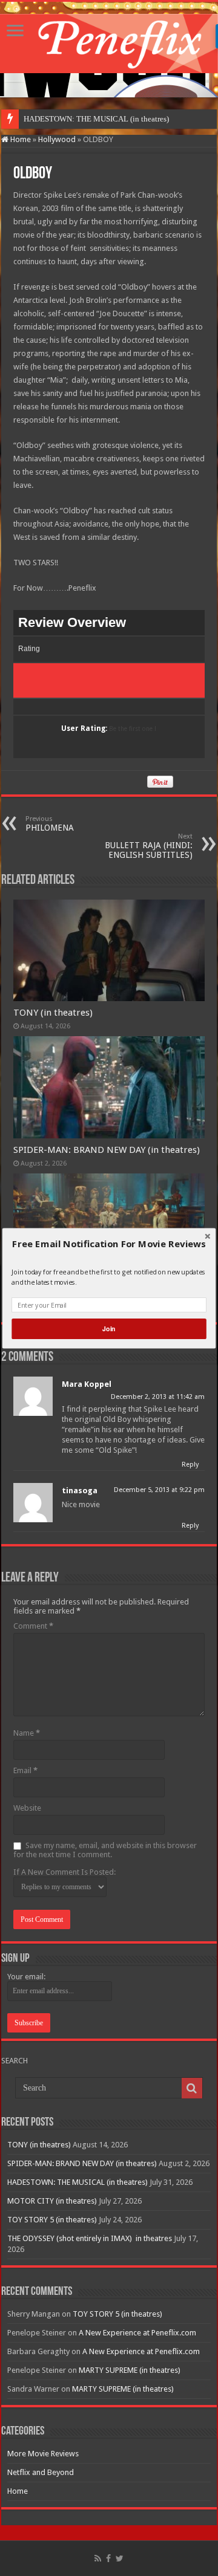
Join (109, 1329)
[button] (109, 1244)
